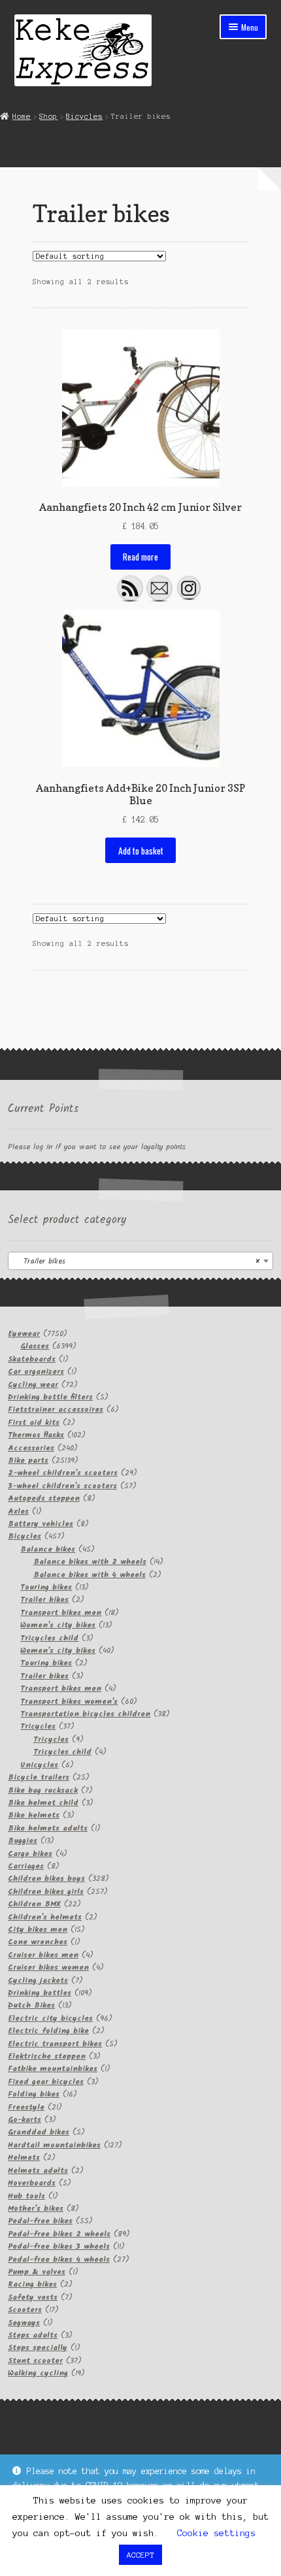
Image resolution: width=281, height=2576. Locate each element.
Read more (140, 557)
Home (22, 116)
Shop (48, 116)
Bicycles (84, 116)
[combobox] (140, 1261)
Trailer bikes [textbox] (137, 1261)
